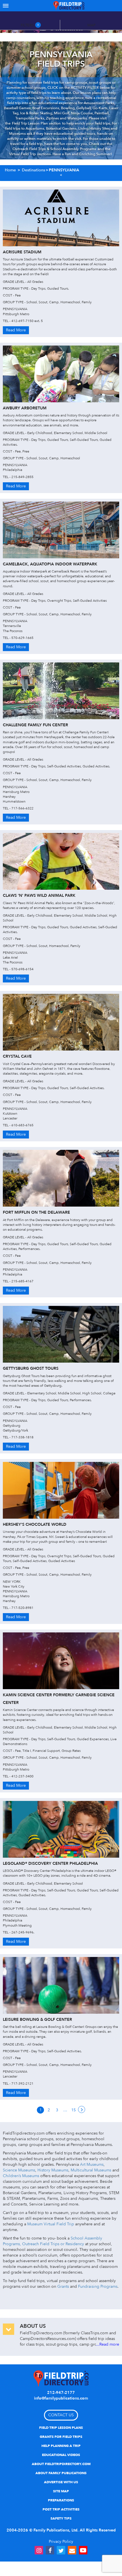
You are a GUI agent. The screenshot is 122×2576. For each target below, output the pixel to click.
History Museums (53, 2170)
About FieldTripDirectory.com (61, 2464)
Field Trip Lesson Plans (61, 2428)
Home (10, 170)
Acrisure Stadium (22, 252)
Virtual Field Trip (22, 154)
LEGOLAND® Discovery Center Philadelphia (50, 1863)
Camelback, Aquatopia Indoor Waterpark (50, 564)
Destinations (33, 170)
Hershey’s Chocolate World (35, 1524)
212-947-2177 (61, 2393)
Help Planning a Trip (61, 2446)
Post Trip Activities (61, 2509)
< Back (61, 175)
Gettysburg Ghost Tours (31, 1368)
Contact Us (61, 2415)
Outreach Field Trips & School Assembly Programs (54, 149)
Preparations (61, 2500)
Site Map (61, 2491)
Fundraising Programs (98, 2286)
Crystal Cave (17, 1056)
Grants (63, 2286)
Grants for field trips (61, 2437)
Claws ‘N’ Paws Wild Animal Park (39, 896)
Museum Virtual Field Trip (51, 2224)
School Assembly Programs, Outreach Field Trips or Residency (52, 2241)
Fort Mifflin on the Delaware (36, 1212)
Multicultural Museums (91, 2170)
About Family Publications (61, 2473)
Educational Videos (61, 2455)
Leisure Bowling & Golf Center (37, 2020)
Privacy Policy (61, 2542)
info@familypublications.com (61, 2398)
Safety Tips (61, 2518)
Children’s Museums (21, 2176)
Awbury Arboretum (25, 408)
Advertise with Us (61, 2482)
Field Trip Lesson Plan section (36, 123)
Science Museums (19, 2170)
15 (73, 2110)
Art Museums (92, 2164)
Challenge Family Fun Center (35, 725)
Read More (16, 330)
